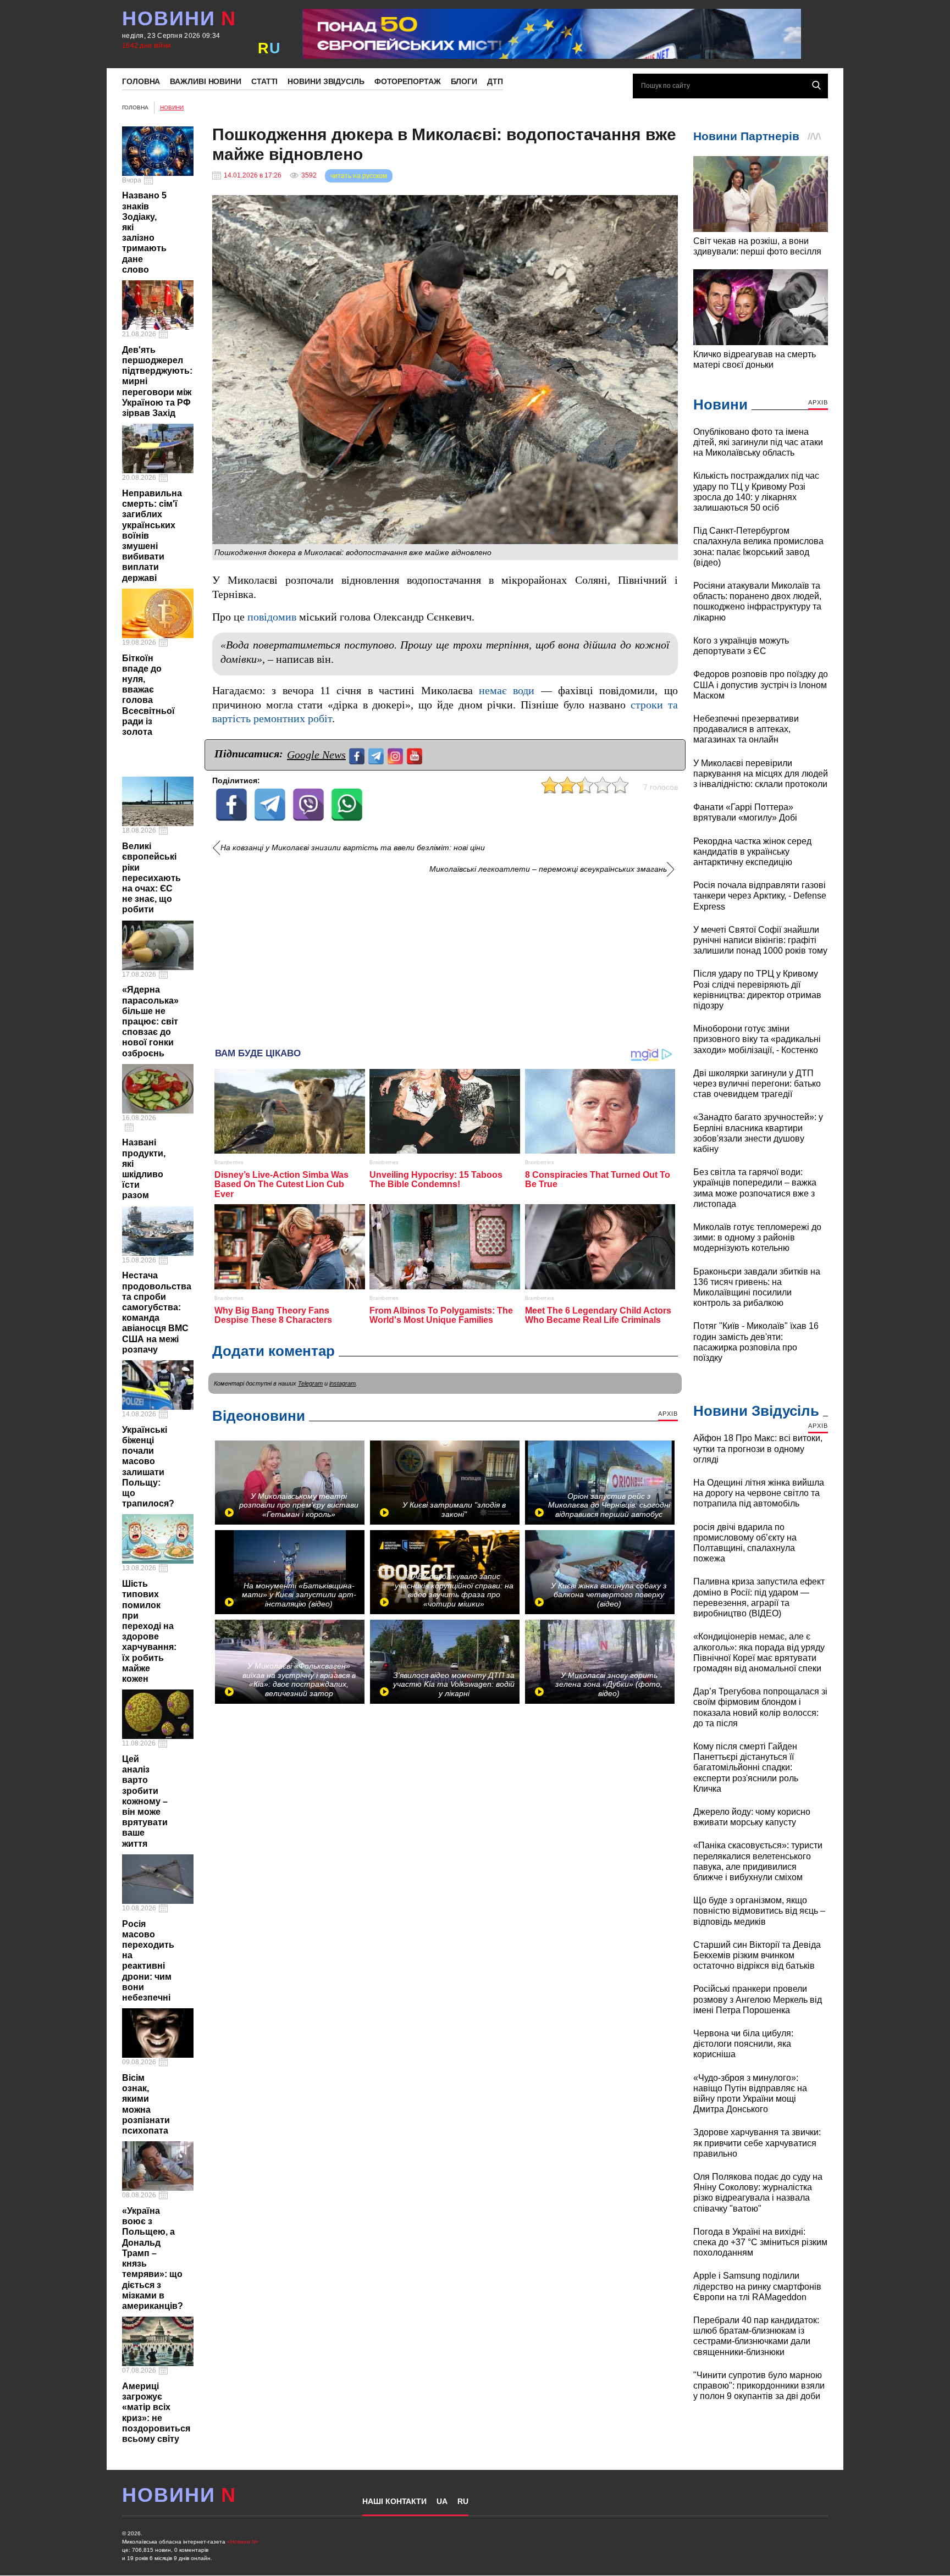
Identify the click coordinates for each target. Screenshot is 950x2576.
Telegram (310, 1383)
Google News (316, 755)
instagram (343, 1383)
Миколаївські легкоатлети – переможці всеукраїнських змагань (548, 869)
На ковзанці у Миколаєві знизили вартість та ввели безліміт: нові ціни (353, 848)
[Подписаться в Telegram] (377, 755)
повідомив (272, 617)
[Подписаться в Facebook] (358, 755)
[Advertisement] (445, 957)
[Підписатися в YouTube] (416, 755)
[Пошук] (816, 85)
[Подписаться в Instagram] (397, 755)
